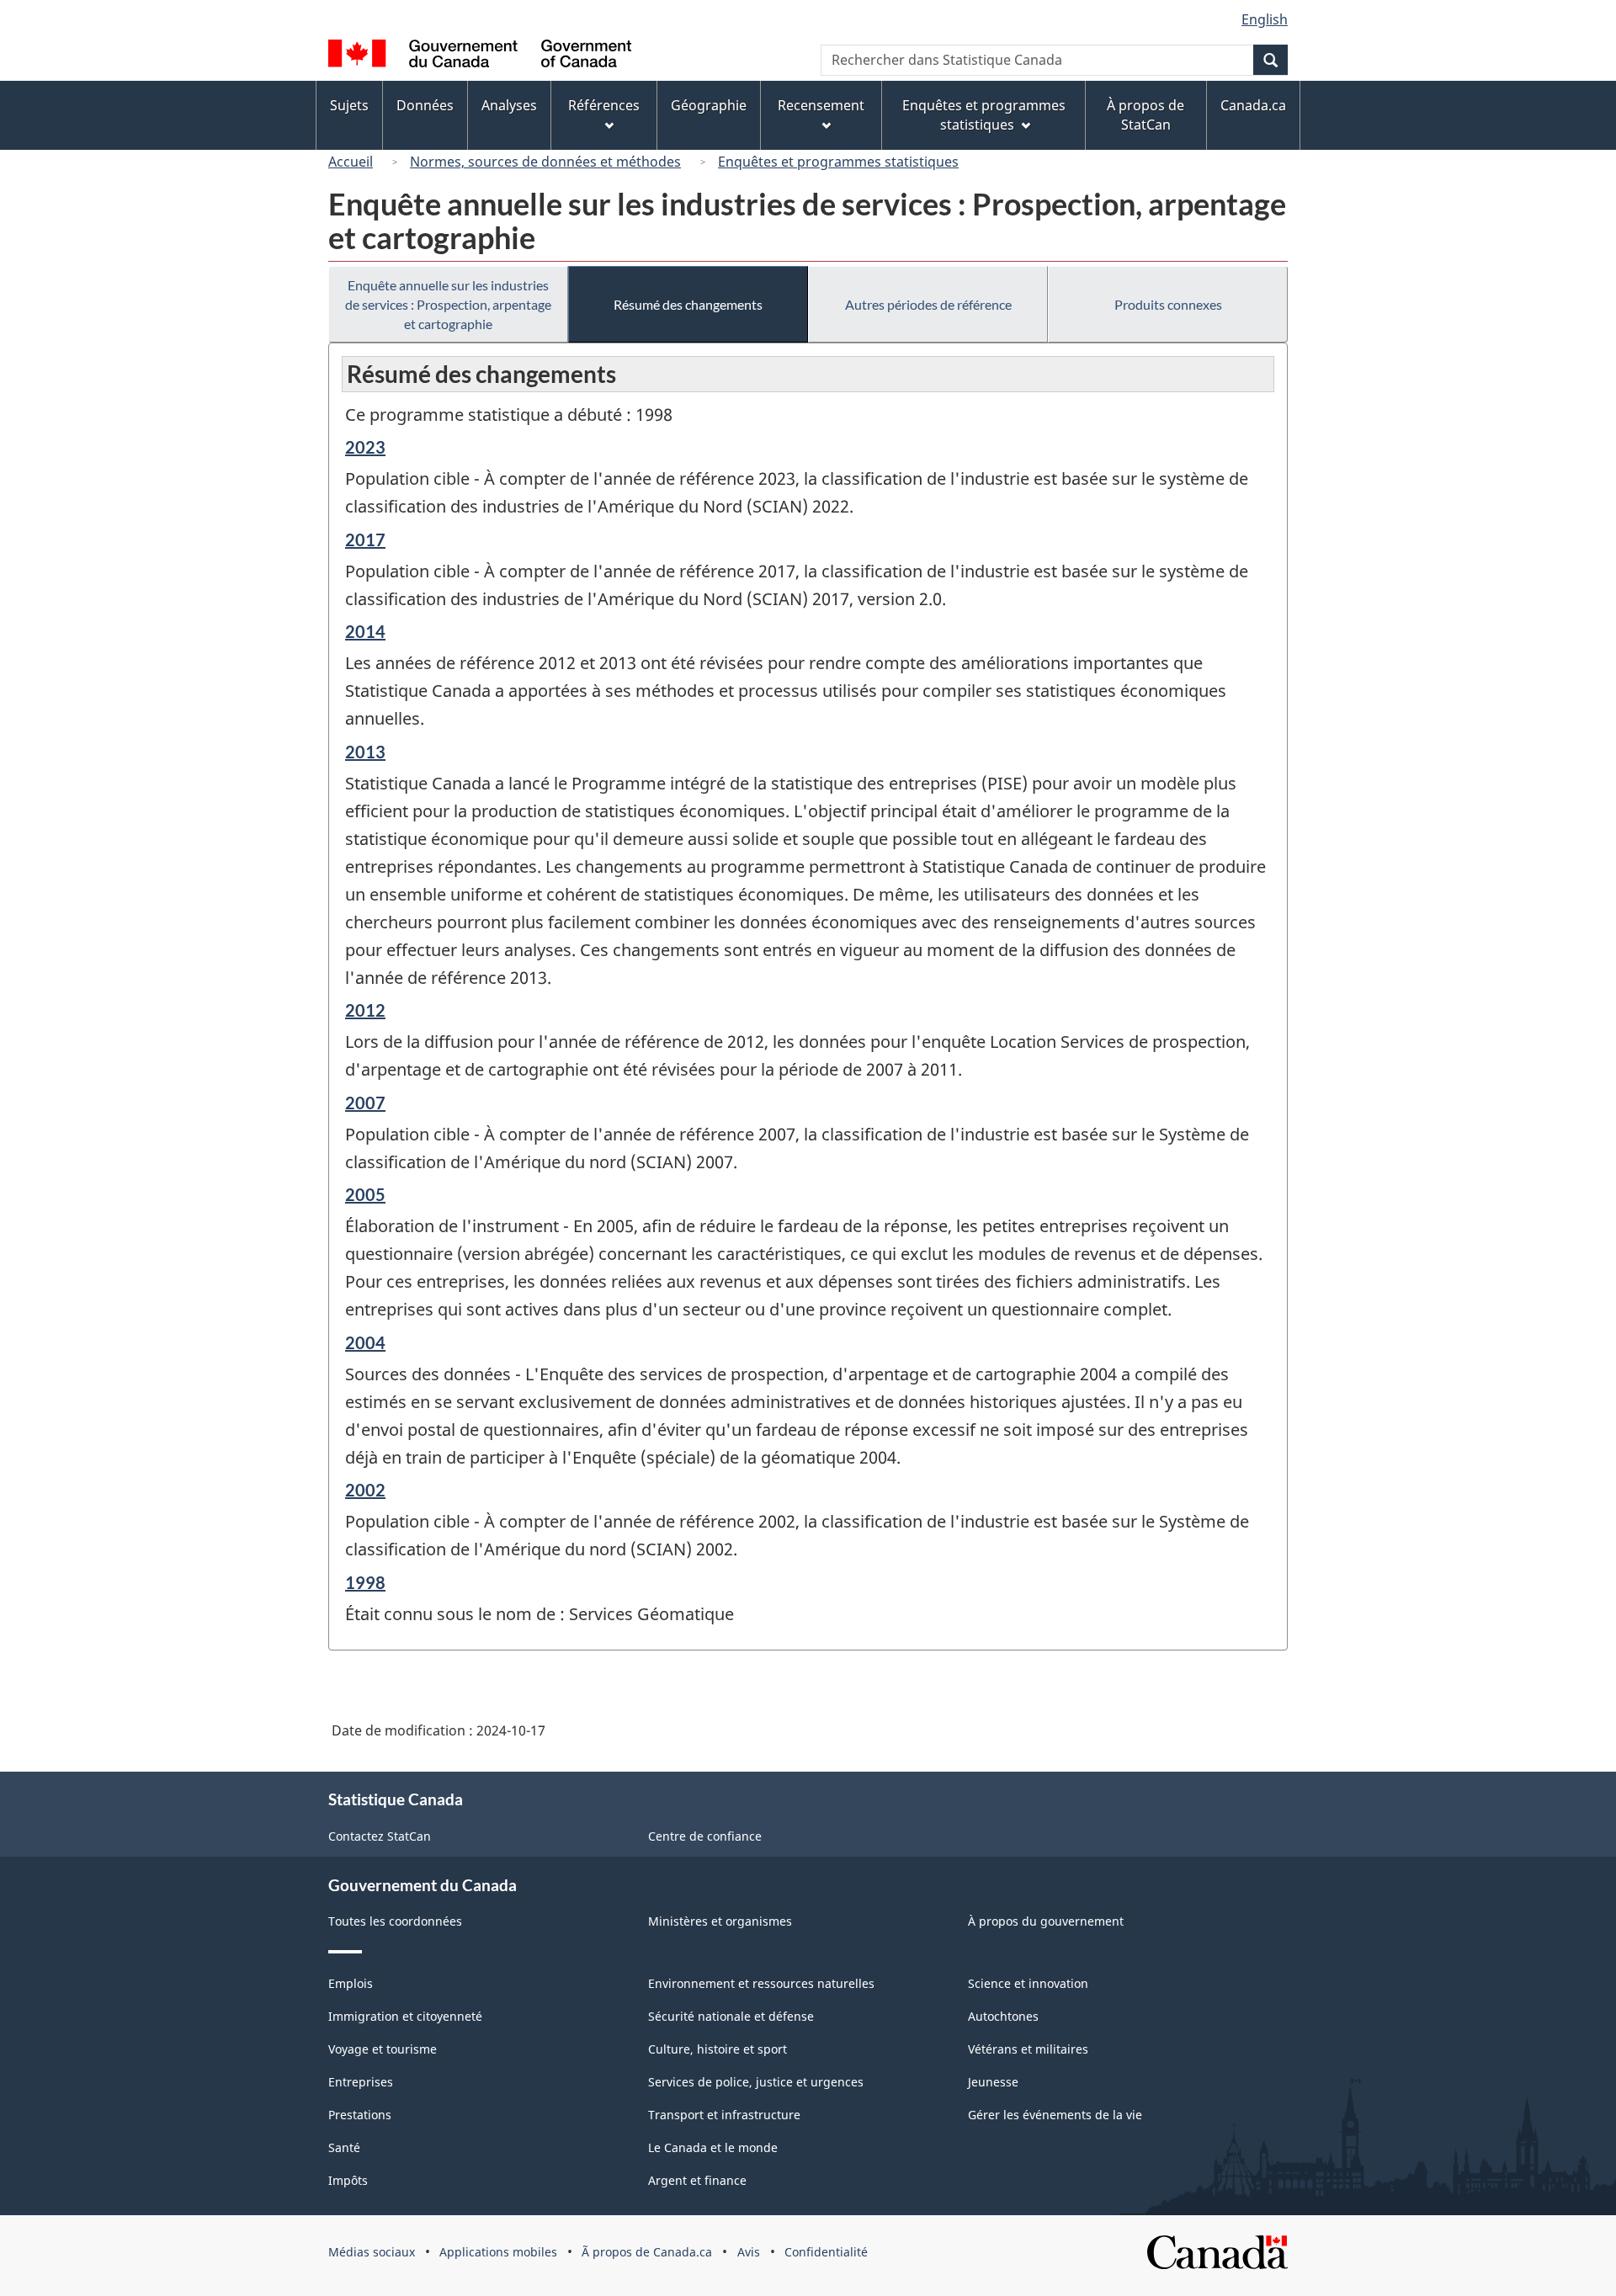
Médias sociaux (372, 2252)
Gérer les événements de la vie (1055, 2115)
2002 (365, 1490)
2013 (365, 752)
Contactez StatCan (380, 1836)
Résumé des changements (688, 304)
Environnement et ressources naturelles (761, 1983)
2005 (365, 1194)
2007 (365, 1103)
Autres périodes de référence (928, 304)
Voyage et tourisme (383, 2049)
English (1265, 19)
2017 (365, 539)
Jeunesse (993, 2082)
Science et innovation (1028, 1983)
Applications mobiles (498, 2252)
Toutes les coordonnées (395, 1921)
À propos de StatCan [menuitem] (1146, 115)
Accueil (351, 162)
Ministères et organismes (720, 1921)
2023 (365, 447)
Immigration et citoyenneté (405, 2016)
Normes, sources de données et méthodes (545, 162)
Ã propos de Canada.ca (647, 2252)
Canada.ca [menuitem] (1253, 105)
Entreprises (361, 2082)
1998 (365, 1582)
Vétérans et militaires (1028, 2049)
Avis (749, 2252)
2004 (365, 1342)
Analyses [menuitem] (509, 105)
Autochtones (1003, 2016)
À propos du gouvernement (1046, 1921)
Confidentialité (826, 2252)
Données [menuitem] (425, 105)
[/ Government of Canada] (480, 56)
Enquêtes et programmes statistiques (838, 162)
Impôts (348, 2180)
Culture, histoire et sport (718, 2049)
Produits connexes (1168, 304)
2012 (365, 1010)
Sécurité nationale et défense (731, 2016)
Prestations (360, 2115)
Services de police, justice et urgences (756, 2082)
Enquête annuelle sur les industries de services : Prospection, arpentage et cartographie (448, 304)
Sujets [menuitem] (349, 105)
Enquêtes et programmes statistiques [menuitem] (984, 115)
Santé (344, 2147)
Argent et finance (697, 2180)
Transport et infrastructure (724, 2115)
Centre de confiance (705, 1836)
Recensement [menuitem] (821, 105)
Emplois (351, 1983)
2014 (365, 631)
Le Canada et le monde (713, 2147)
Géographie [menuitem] (709, 105)
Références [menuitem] (604, 105)
